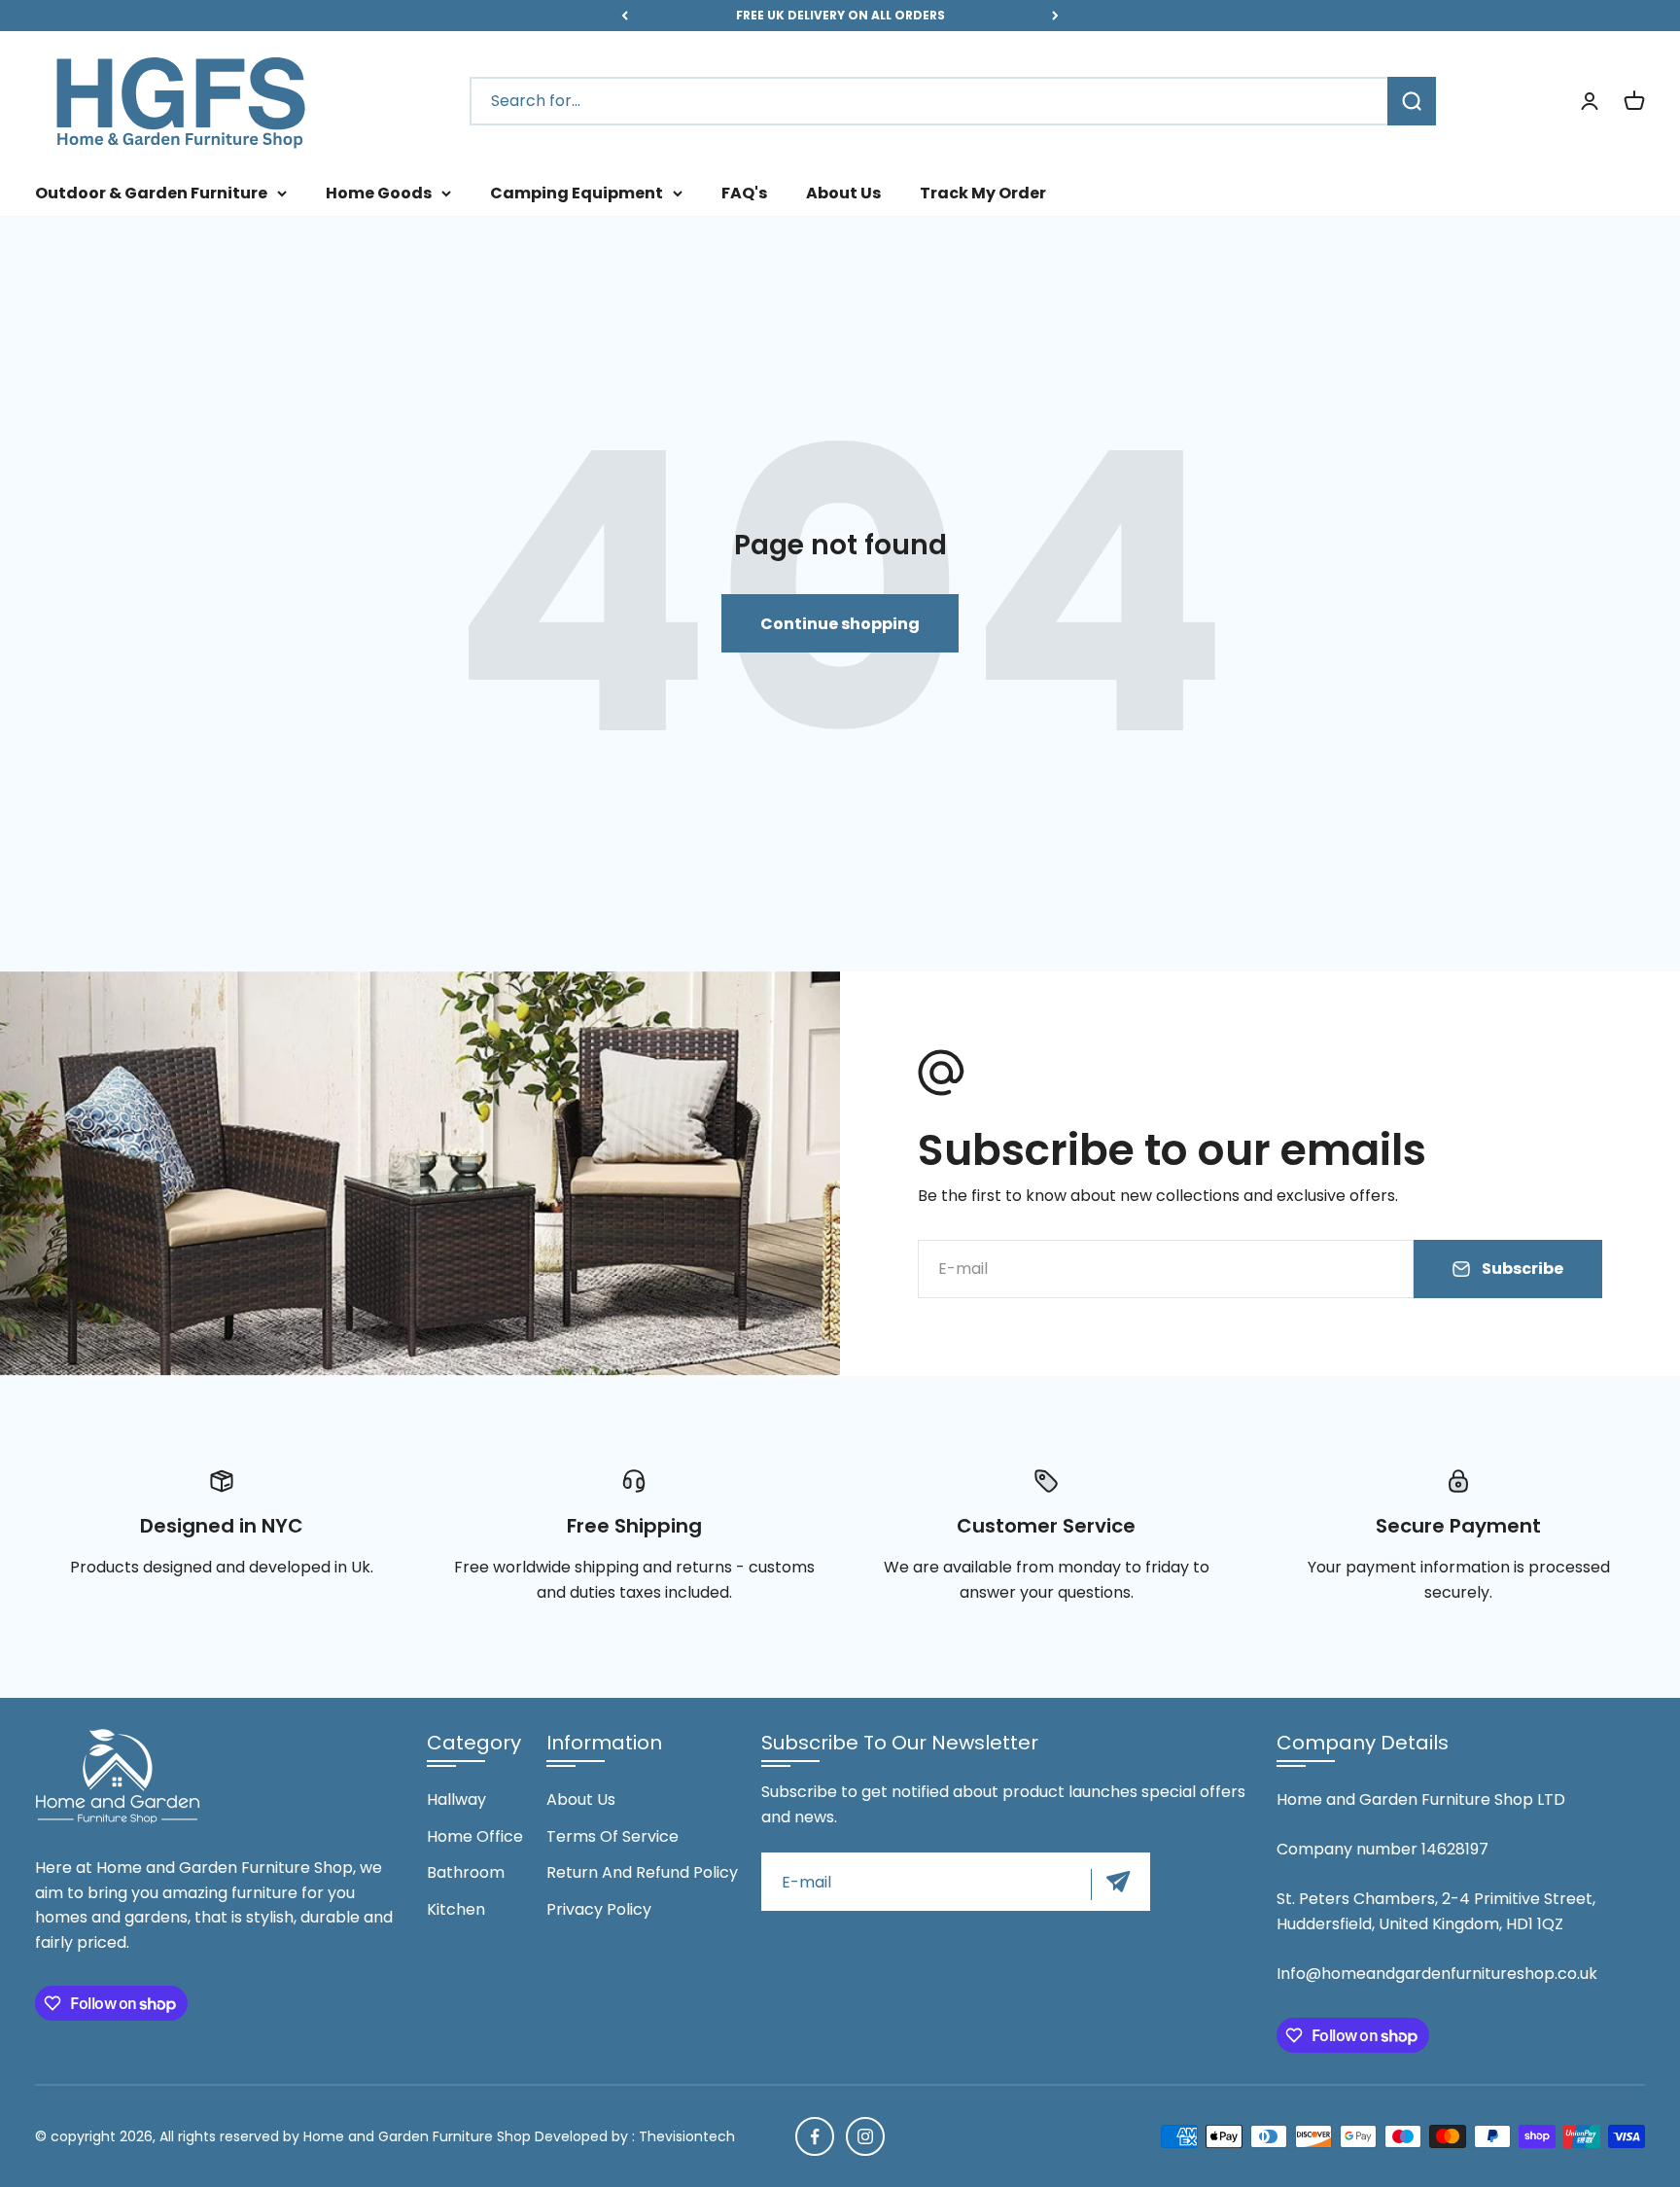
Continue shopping (840, 624)
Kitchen (456, 1909)
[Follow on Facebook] (815, 2136)
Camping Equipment (577, 193)
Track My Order (983, 193)
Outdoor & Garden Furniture (151, 193)
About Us (843, 193)
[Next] (1055, 16)
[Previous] (625, 16)
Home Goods (379, 193)
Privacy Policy (599, 1909)
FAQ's (744, 193)
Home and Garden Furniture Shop (417, 2136)
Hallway (456, 1799)
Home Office (475, 1836)
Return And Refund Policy (642, 1872)
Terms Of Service (612, 1836)
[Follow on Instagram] (865, 2136)
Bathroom (466, 1872)
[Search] (1412, 102)
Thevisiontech (687, 2136)
